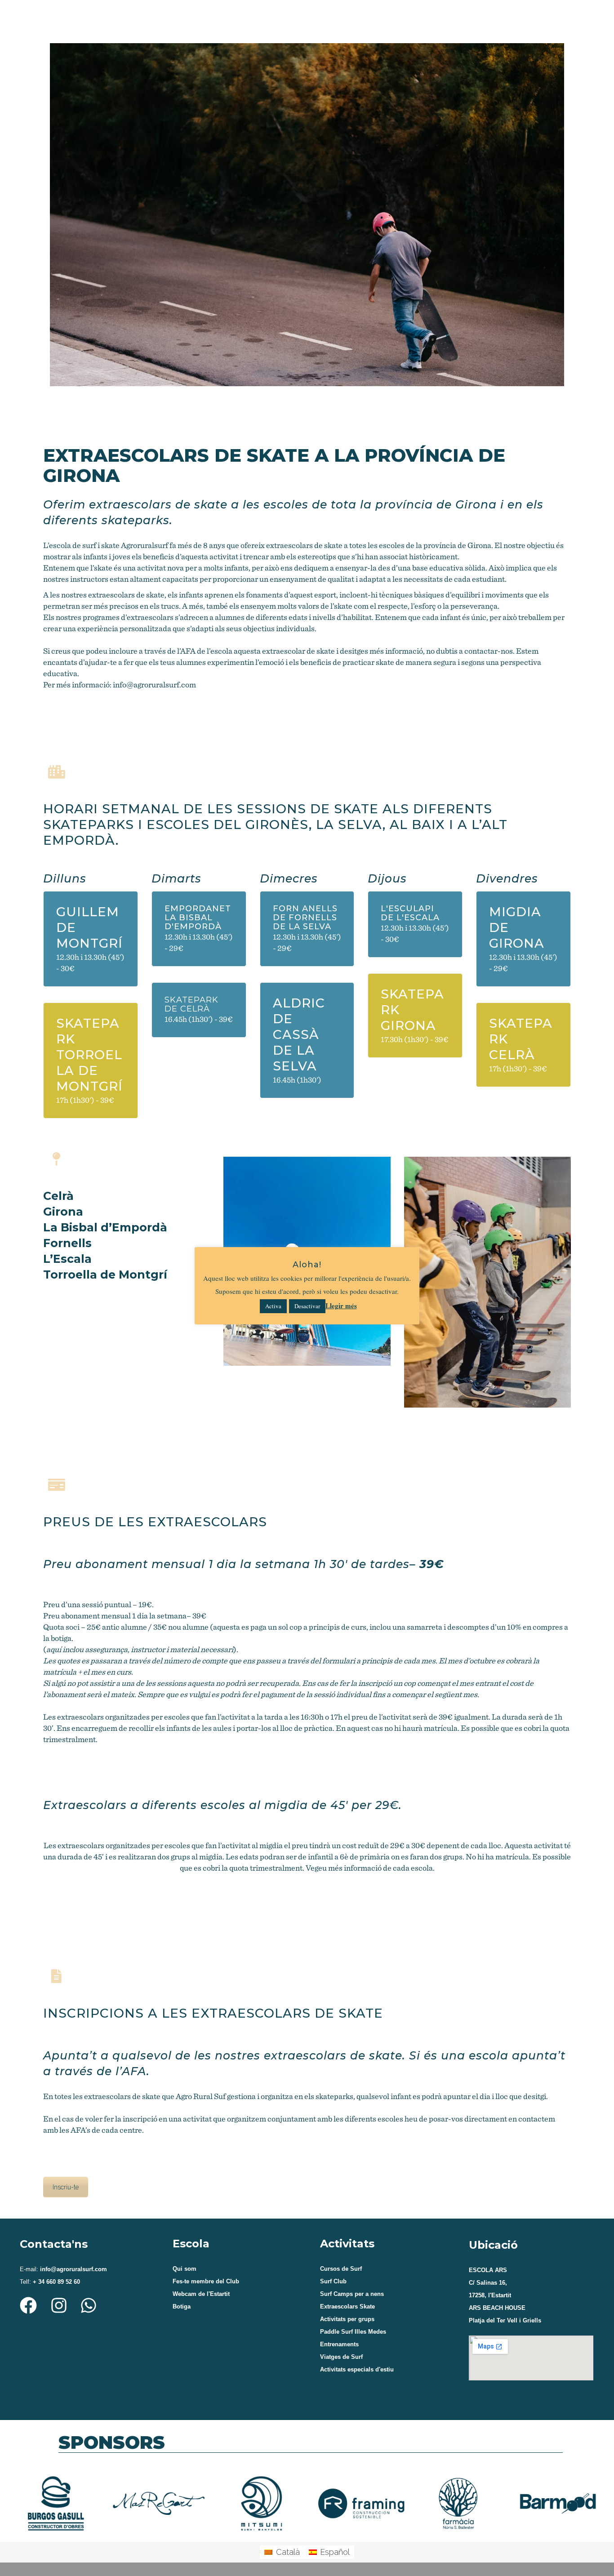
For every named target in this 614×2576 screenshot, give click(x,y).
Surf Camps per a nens (352, 2294)
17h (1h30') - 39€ (85, 1100)
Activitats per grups (347, 2319)
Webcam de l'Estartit (201, 2294)
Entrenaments (339, 2344)
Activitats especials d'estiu (357, 2369)
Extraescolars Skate (347, 2306)
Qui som (185, 2269)
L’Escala (67, 1259)
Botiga (182, 2306)
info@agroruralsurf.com (154, 684)
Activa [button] (273, 1306)
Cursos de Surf (341, 2269)
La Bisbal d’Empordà (105, 1227)
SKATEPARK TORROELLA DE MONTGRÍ (89, 1055)
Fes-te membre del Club (206, 2281)
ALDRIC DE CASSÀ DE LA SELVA (299, 1034)
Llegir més (341, 1306)
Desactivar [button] (307, 1306)
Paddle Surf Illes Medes (353, 2332)
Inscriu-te (66, 2187)
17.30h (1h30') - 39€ (415, 1039)
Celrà (58, 1196)
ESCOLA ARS (488, 2270)
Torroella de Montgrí (105, 1275)
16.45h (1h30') (297, 1080)
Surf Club (333, 2281)
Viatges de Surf (341, 2357)
